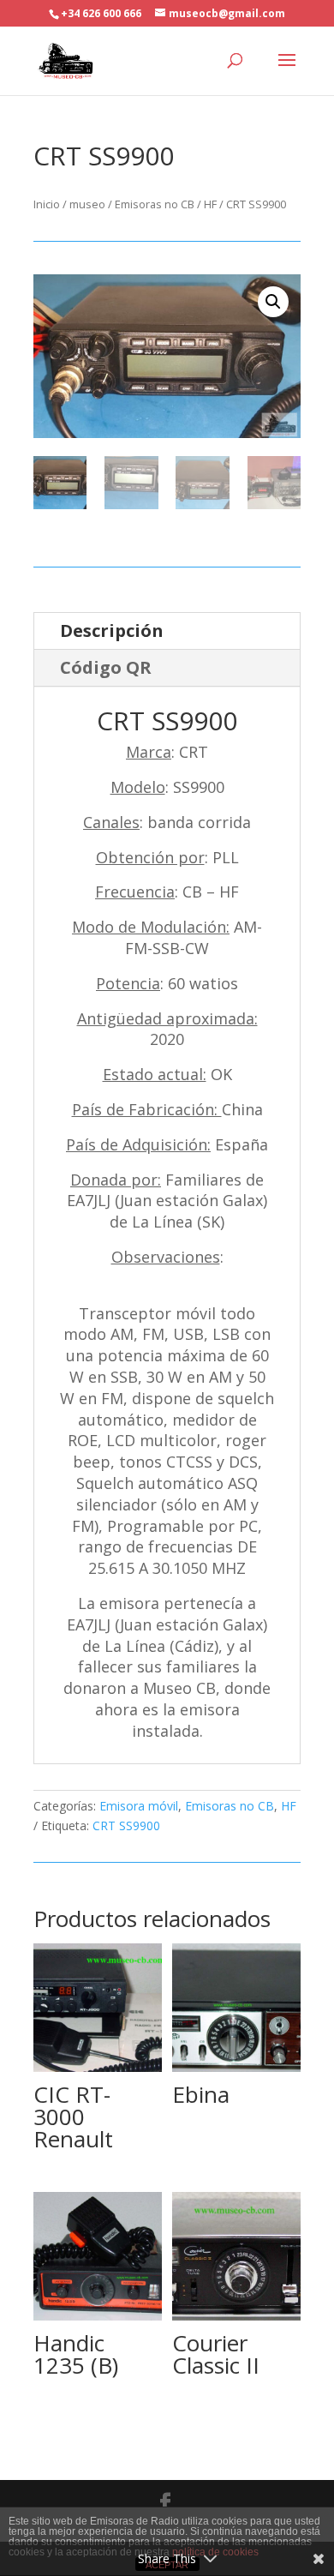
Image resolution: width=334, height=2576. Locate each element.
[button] (273, 302)
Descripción (112, 630)
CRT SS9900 (126, 1825)
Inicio (47, 204)
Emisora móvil (139, 1806)
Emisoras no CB (155, 204)
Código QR (106, 667)
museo (87, 204)
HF (210, 204)
